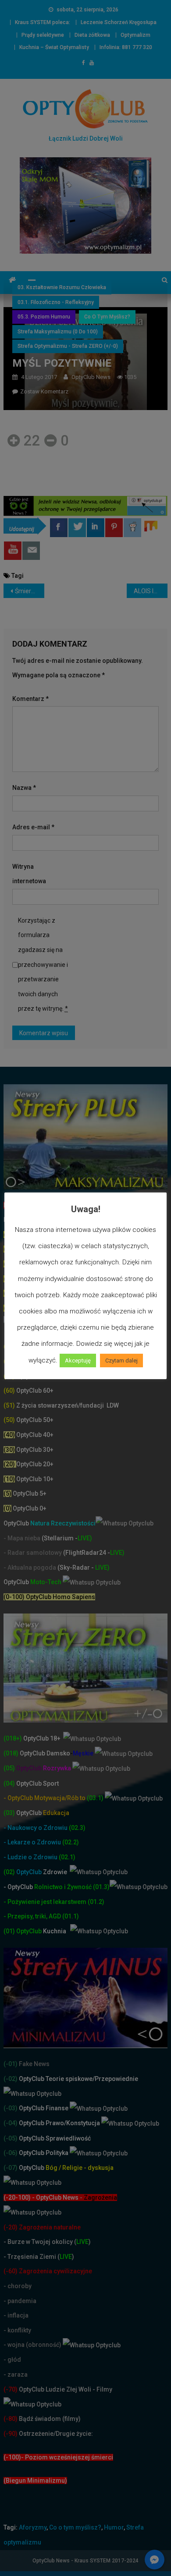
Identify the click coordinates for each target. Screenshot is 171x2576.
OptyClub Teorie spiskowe (55, 2079)
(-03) (11, 2108)
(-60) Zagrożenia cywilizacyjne (48, 2271)
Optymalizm (135, 35)
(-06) (11, 2153)
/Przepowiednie (115, 2079)
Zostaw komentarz (44, 391)
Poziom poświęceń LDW (54, 1249)
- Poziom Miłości (34, 1264)
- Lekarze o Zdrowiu (33, 1842)
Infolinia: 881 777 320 (126, 47)
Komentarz (30, 699)
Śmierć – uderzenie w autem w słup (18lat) (30, 591)
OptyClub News (91, 377)
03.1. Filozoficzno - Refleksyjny (56, 302)
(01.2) (96, 1902)
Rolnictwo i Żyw (41, 1887)
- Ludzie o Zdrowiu (31, 1857)
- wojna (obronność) (33, 2345)
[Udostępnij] (59, 528)
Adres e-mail (33, 827)
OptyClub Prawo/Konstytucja (59, 2123)
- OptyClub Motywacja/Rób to (45, 1798)
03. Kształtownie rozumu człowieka (62, 287)
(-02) (11, 2079)
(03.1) (96, 1798)
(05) (9, 1768)
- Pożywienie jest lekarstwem (46, 1902)
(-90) (11, 2434)
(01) (10, 1931)
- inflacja (16, 2315)
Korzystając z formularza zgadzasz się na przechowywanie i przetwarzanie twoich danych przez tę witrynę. (43, 965)
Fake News (34, 2064)
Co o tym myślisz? (107, 317)
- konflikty (17, 2330)
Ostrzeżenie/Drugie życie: (56, 2434)
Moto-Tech (33, 1582)
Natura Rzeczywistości (50, 1523)
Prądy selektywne (43, 35)
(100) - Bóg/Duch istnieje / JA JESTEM (58, 1235)
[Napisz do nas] (31, 551)
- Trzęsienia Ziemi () (39, 2257)
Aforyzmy (33, 2527)
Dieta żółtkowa (92, 35)
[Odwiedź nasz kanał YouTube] (13, 551)
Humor (114, 2527)
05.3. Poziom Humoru (44, 317)
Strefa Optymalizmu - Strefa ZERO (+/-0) (68, 346)
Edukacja (43, 1813)
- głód (12, 2360)
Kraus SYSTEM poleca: (43, 22)
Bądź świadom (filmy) (49, 2419)
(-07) (11, 2168)
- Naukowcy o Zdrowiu (36, 1828)
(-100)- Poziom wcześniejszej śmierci (58, 2457)
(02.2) (71, 1842)
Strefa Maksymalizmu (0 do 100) (58, 332)
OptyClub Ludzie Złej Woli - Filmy (65, 2389)
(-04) (11, 2123)
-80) (12, 2419)
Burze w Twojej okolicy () (49, 2242)
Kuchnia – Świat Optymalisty (54, 47)
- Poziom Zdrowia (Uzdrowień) (54, 1293)
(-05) (11, 2138)
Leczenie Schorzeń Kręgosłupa (119, 22)
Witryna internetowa (29, 874)
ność (85, 1887)
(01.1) (71, 1916)
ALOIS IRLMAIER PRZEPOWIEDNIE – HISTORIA (151, 591)
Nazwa (24, 788)
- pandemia (20, 2301)
